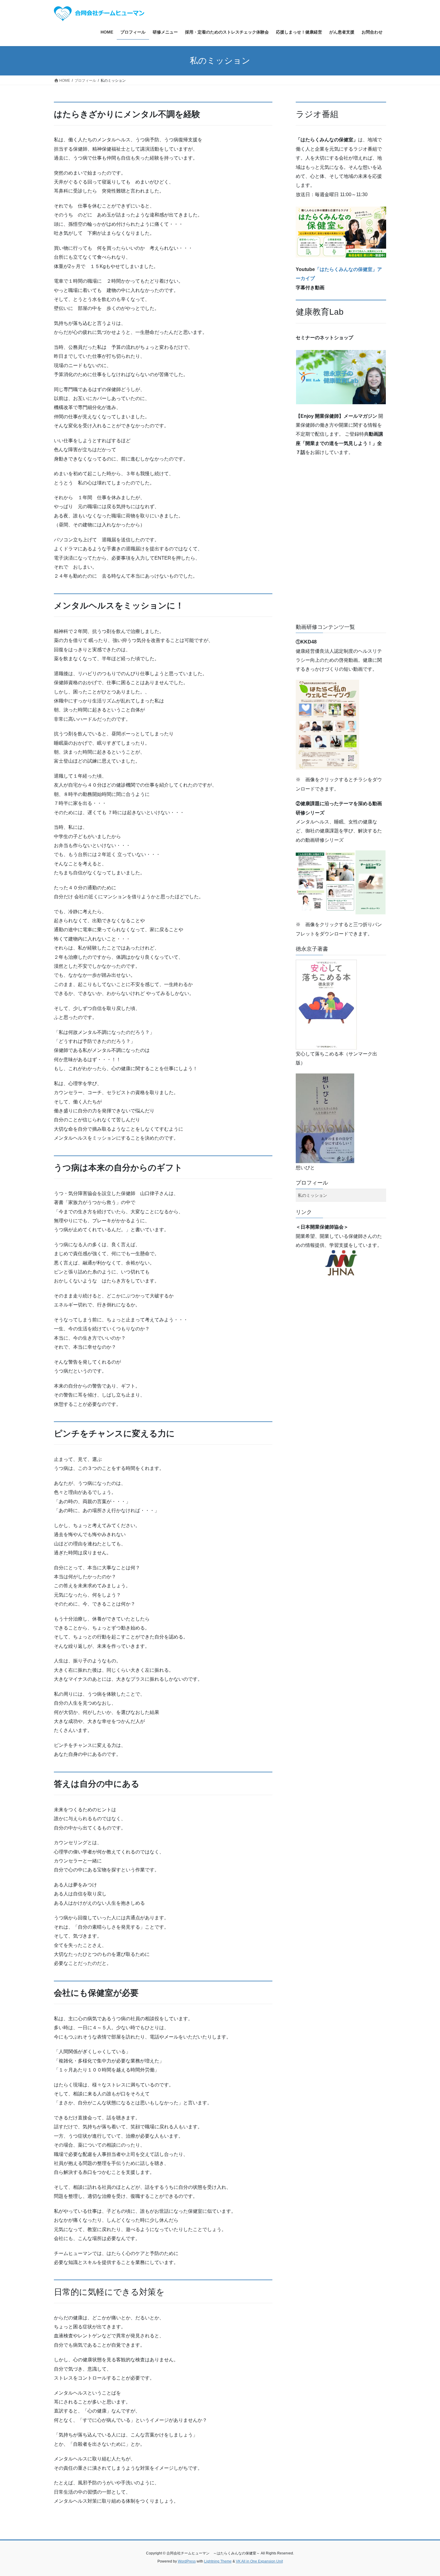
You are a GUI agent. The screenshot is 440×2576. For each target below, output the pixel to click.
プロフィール (312, 1183)
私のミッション (312, 1195)
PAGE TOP (424, 2494)
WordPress (187, 2561)
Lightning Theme (218, 2561)
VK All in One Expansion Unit (259, 2561)
